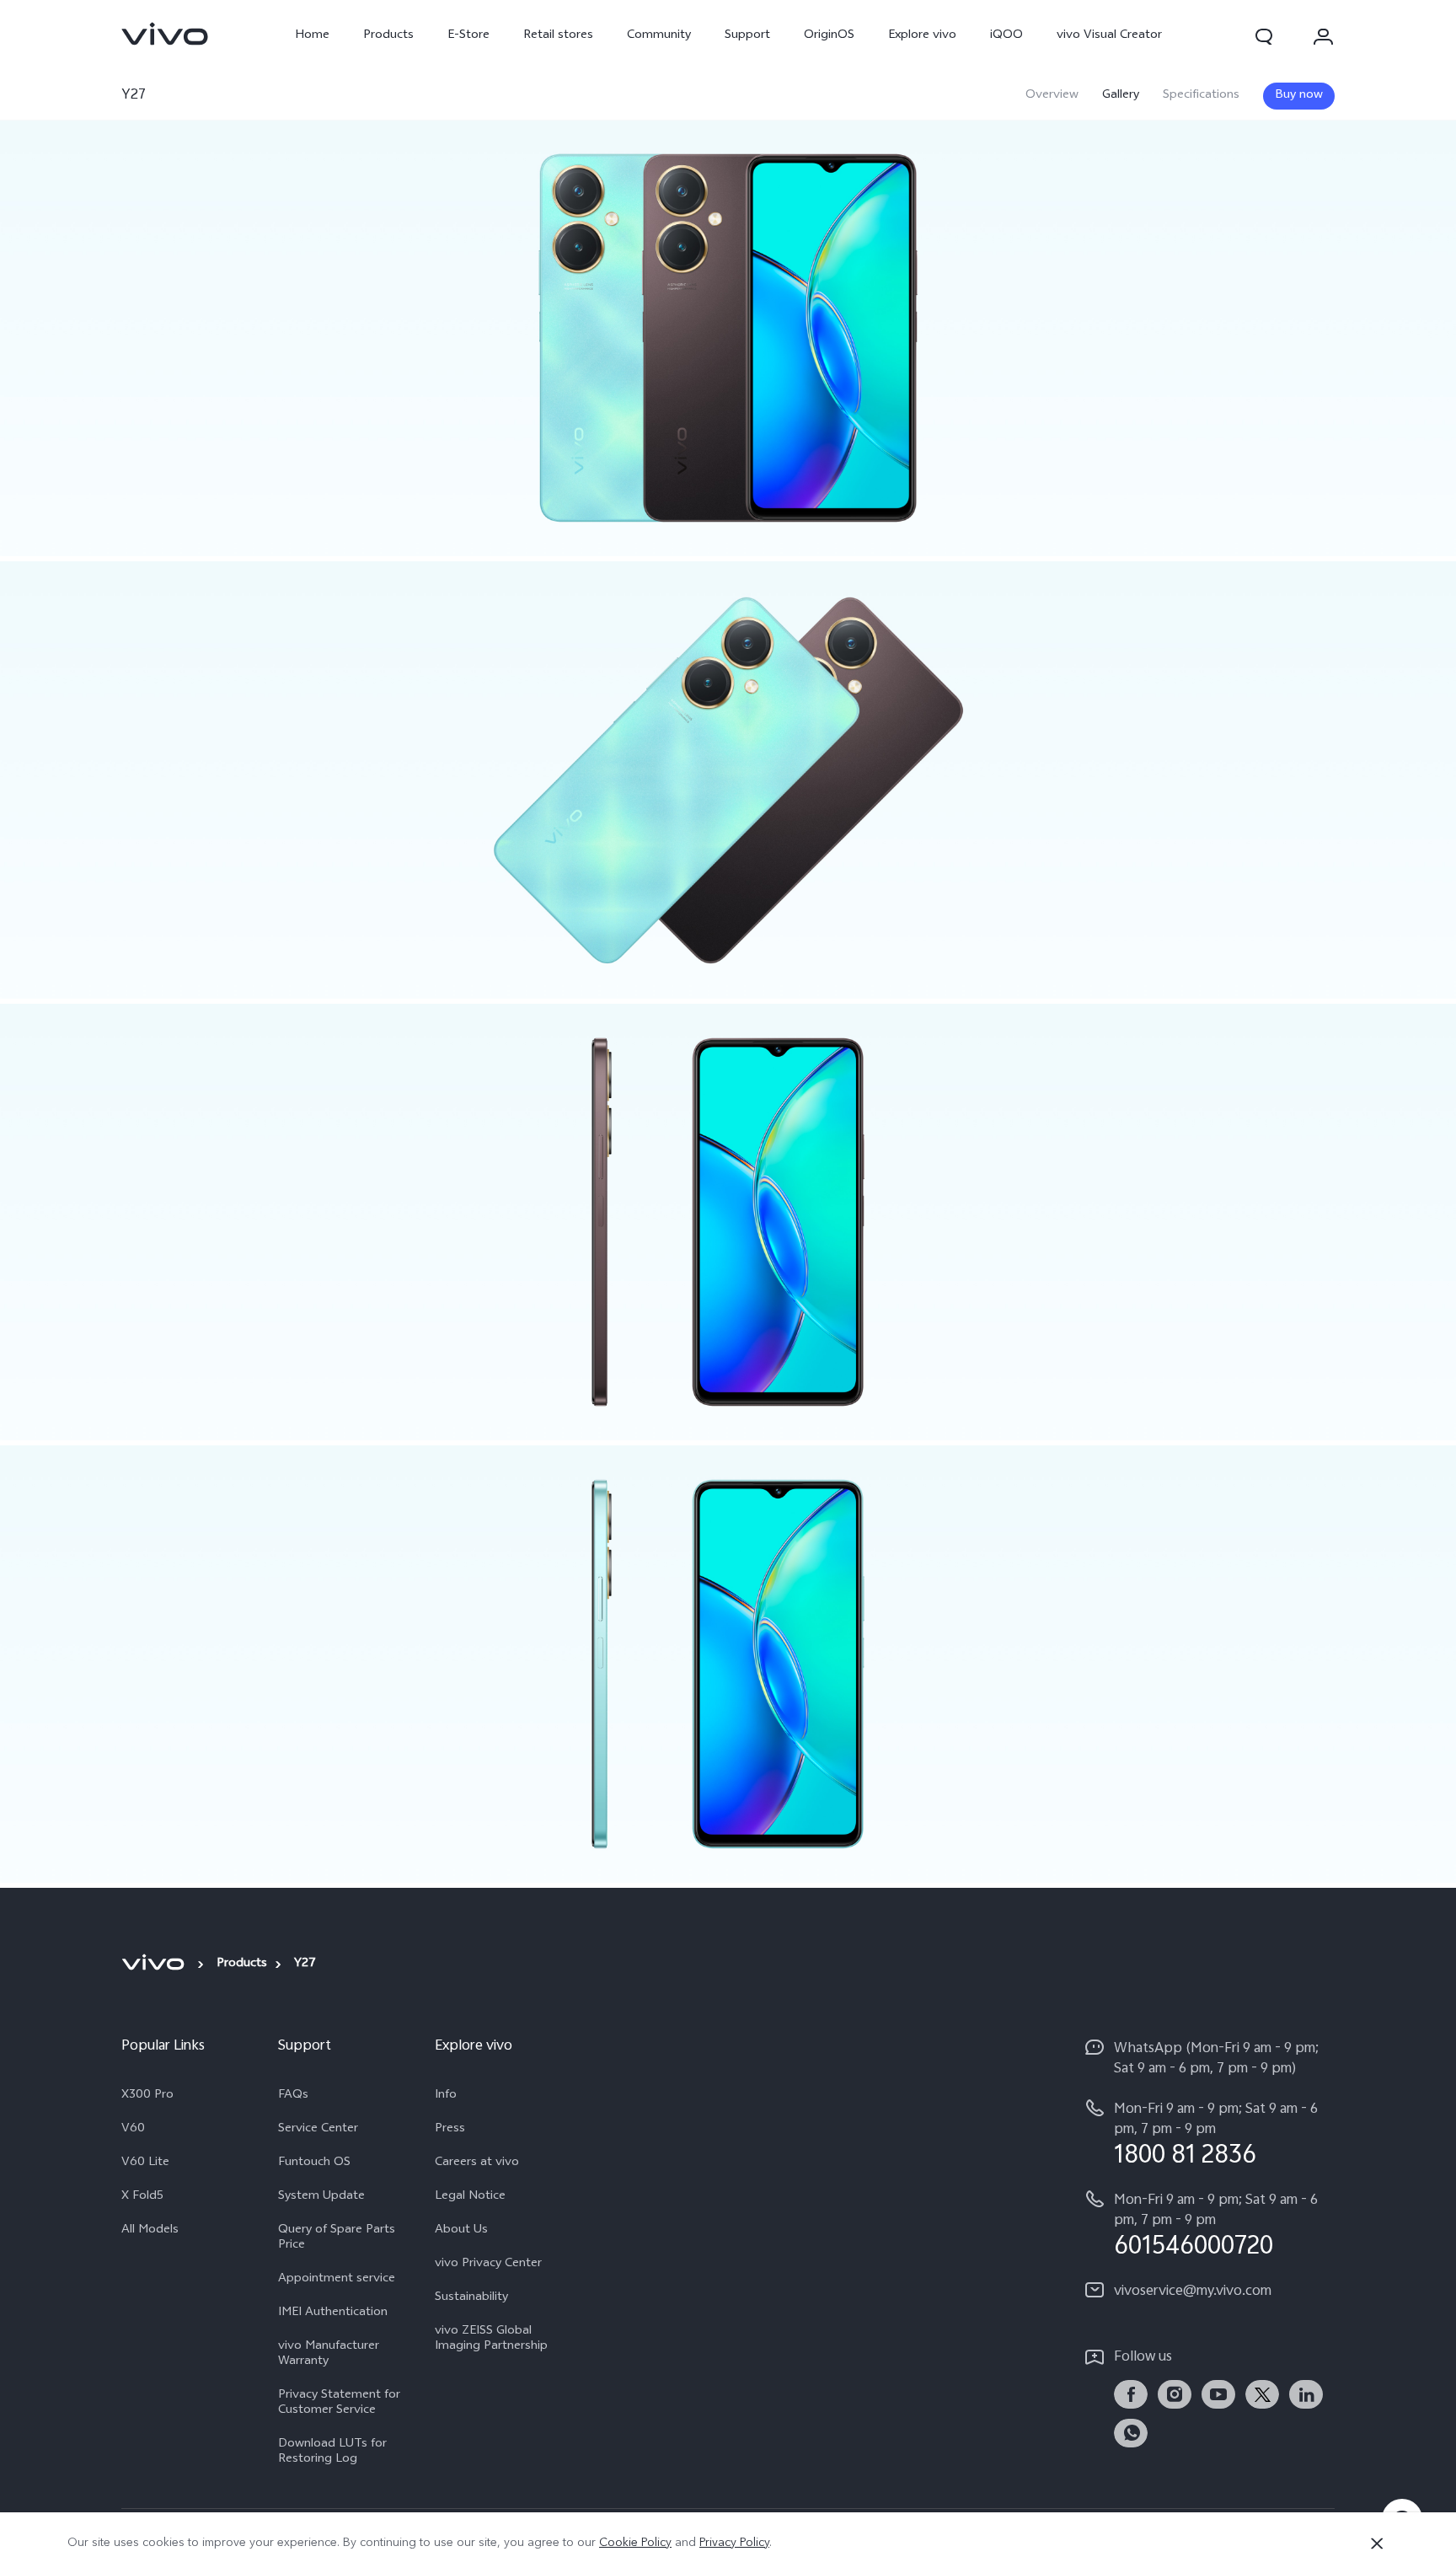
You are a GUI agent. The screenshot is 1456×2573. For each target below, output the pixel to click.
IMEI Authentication (333, 2313)
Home (312, 36)
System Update (321, 2197)
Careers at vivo (477, 2163)
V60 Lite (145, 2163)
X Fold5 (142, 2197)
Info (446, 2096)
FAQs (293, 2096)
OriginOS (829, 36)
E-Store (468, 36)
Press (450, 2130)
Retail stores (558, 36)
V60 (133, 2130)
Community (659, 36)
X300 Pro (147, 2096)
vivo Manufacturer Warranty (329, 2355)
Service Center (318, 2130)
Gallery (1121, 96)
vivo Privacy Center (488, 2265)
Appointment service (337, 2280)
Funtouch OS (314, 2163)
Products (388, 36)
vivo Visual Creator (1109, 36)
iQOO (1006, 36)
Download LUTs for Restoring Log (332, 2452)
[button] (1264, 36)
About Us (461, 2231)
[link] (165, 34)
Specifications (1201, 96)
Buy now (1299, 96)
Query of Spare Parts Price (337, 2238)
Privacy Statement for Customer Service (339, 2404)
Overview (1052, 96)
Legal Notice (470, 2197)
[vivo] (155, 1963)
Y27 (134, 96)
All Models (150, 2231)
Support (747, 36)
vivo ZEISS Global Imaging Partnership (491, 2340)
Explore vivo (922, 36)
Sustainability (471, 2298)
